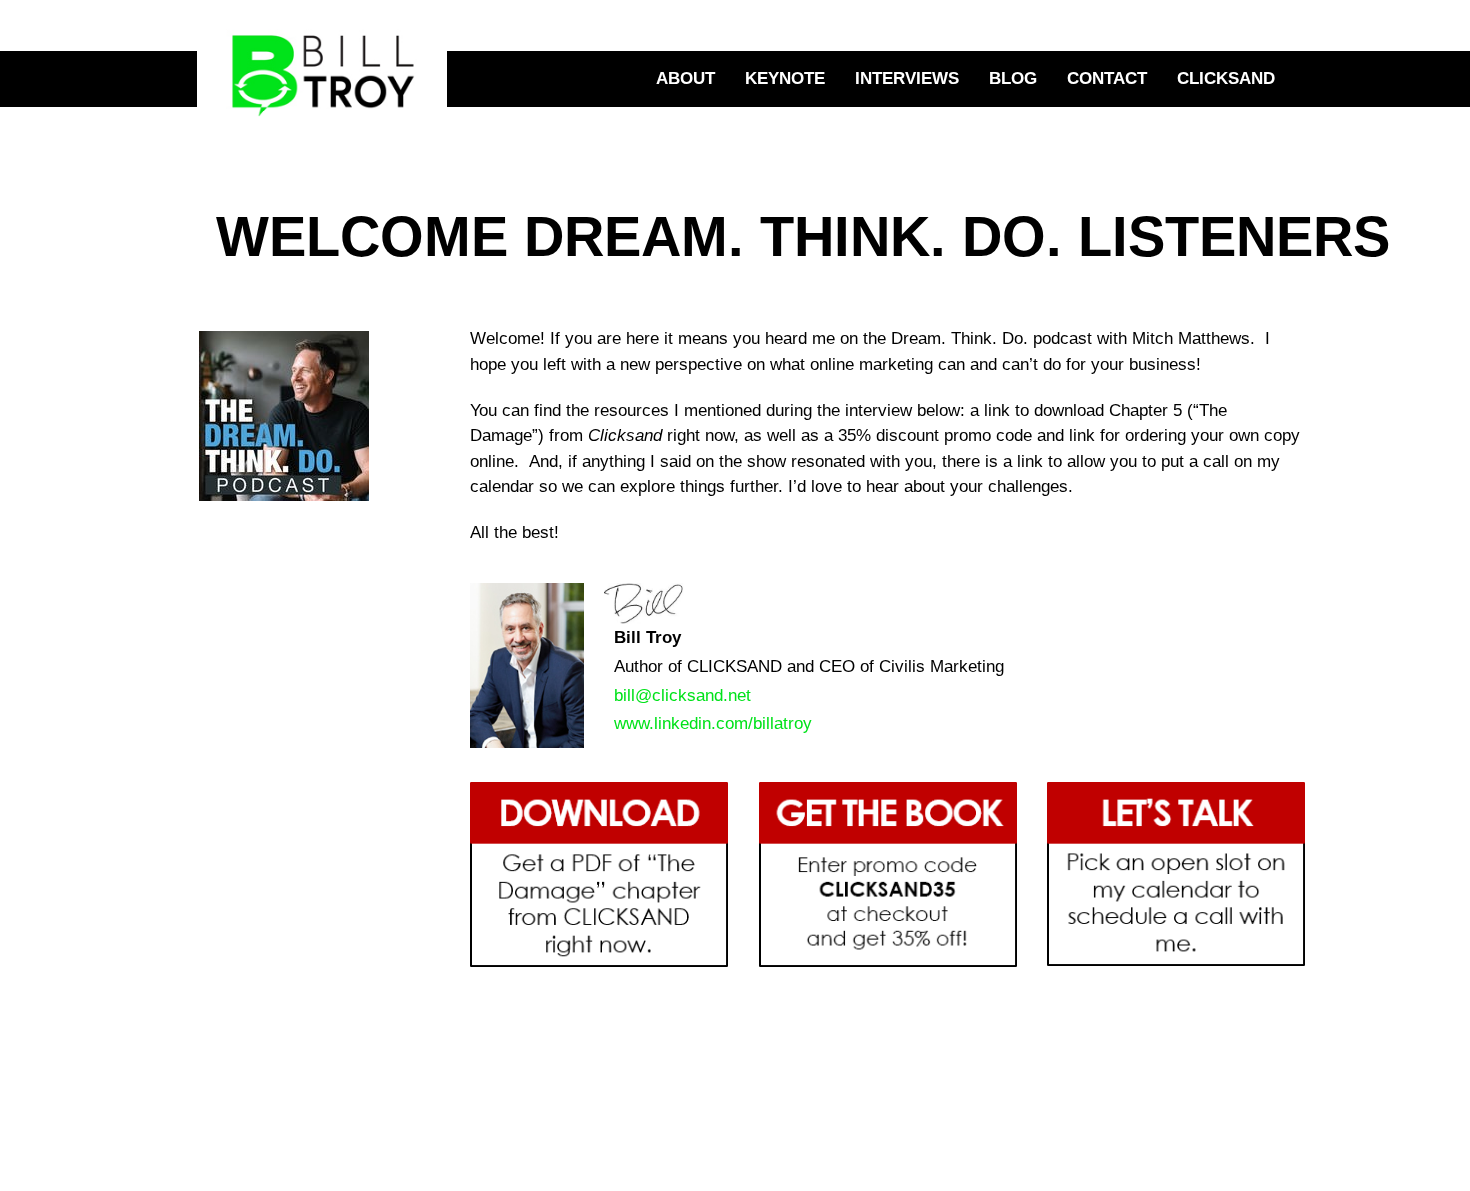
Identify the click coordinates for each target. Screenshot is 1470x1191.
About (685, 78)
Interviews (907, 78)
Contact (1107, 78)
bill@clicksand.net (682, 695)
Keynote (785, 78)
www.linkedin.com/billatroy (713, 723)
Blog (1013, 78)
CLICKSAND (1226, 78)
